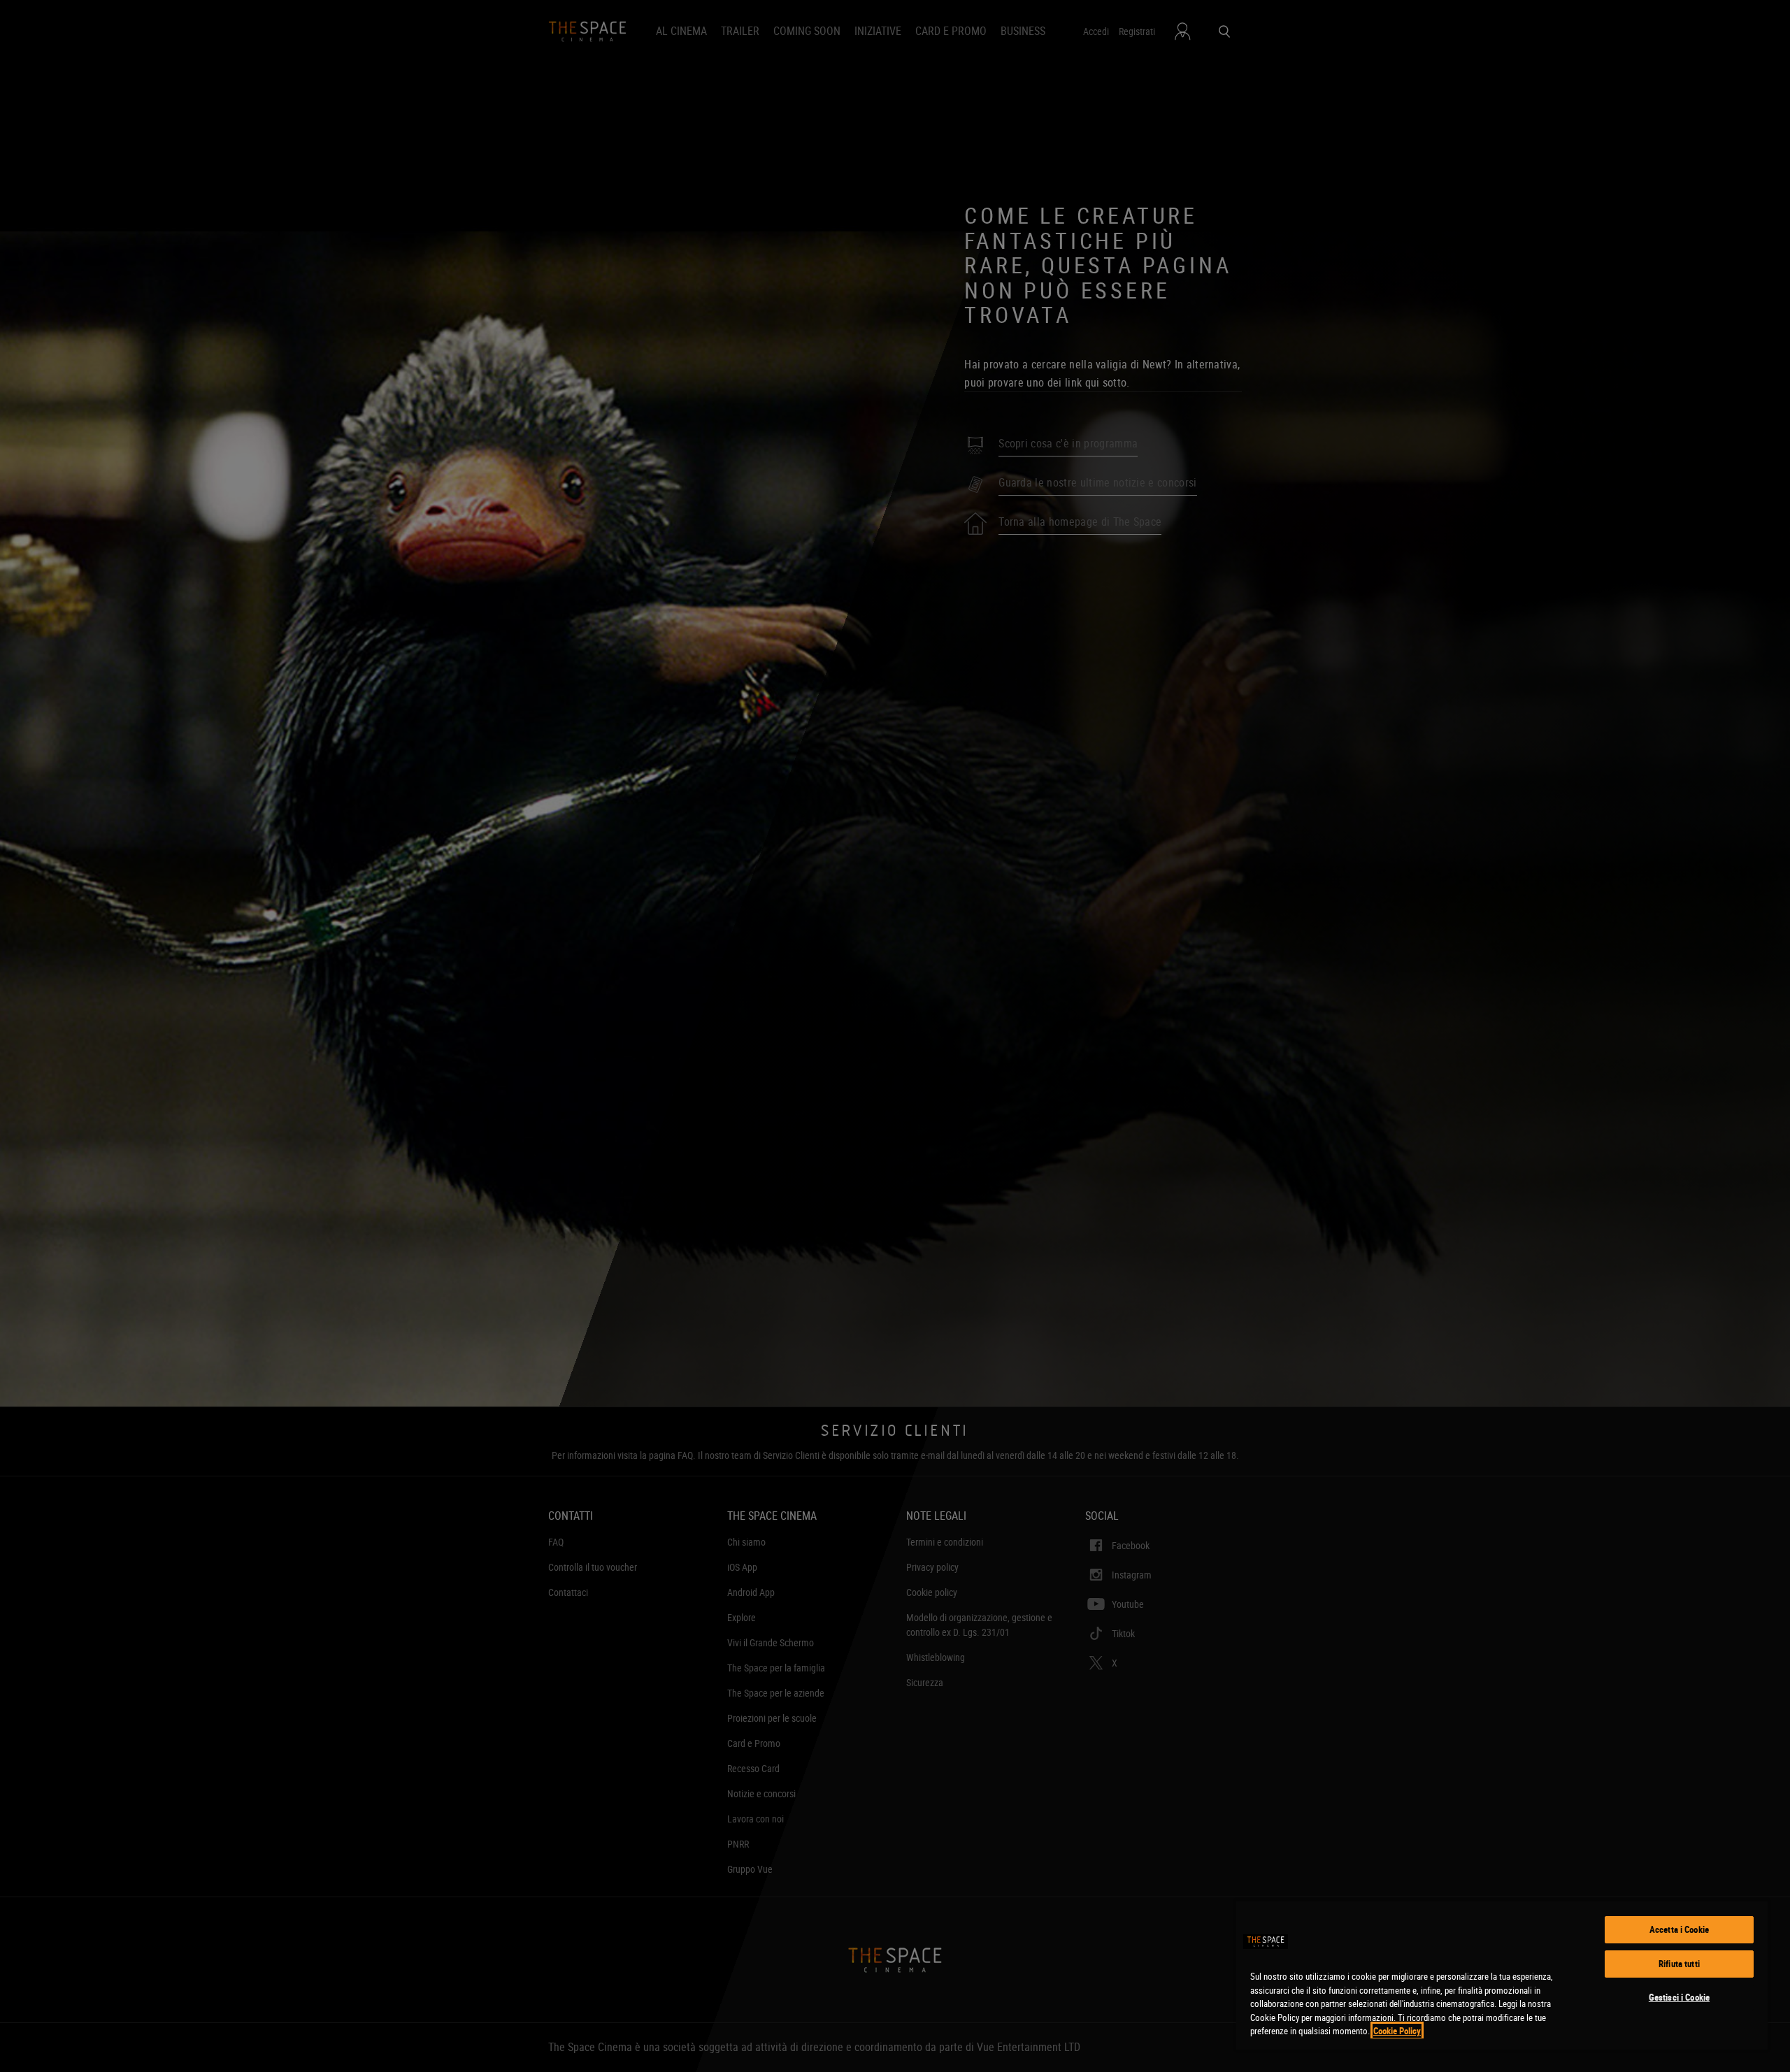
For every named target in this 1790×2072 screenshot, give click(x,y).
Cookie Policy (1397, 2031)
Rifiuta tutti (1679, 1964)
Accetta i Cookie (1679, 1929)
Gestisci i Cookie (1679, 1997)
